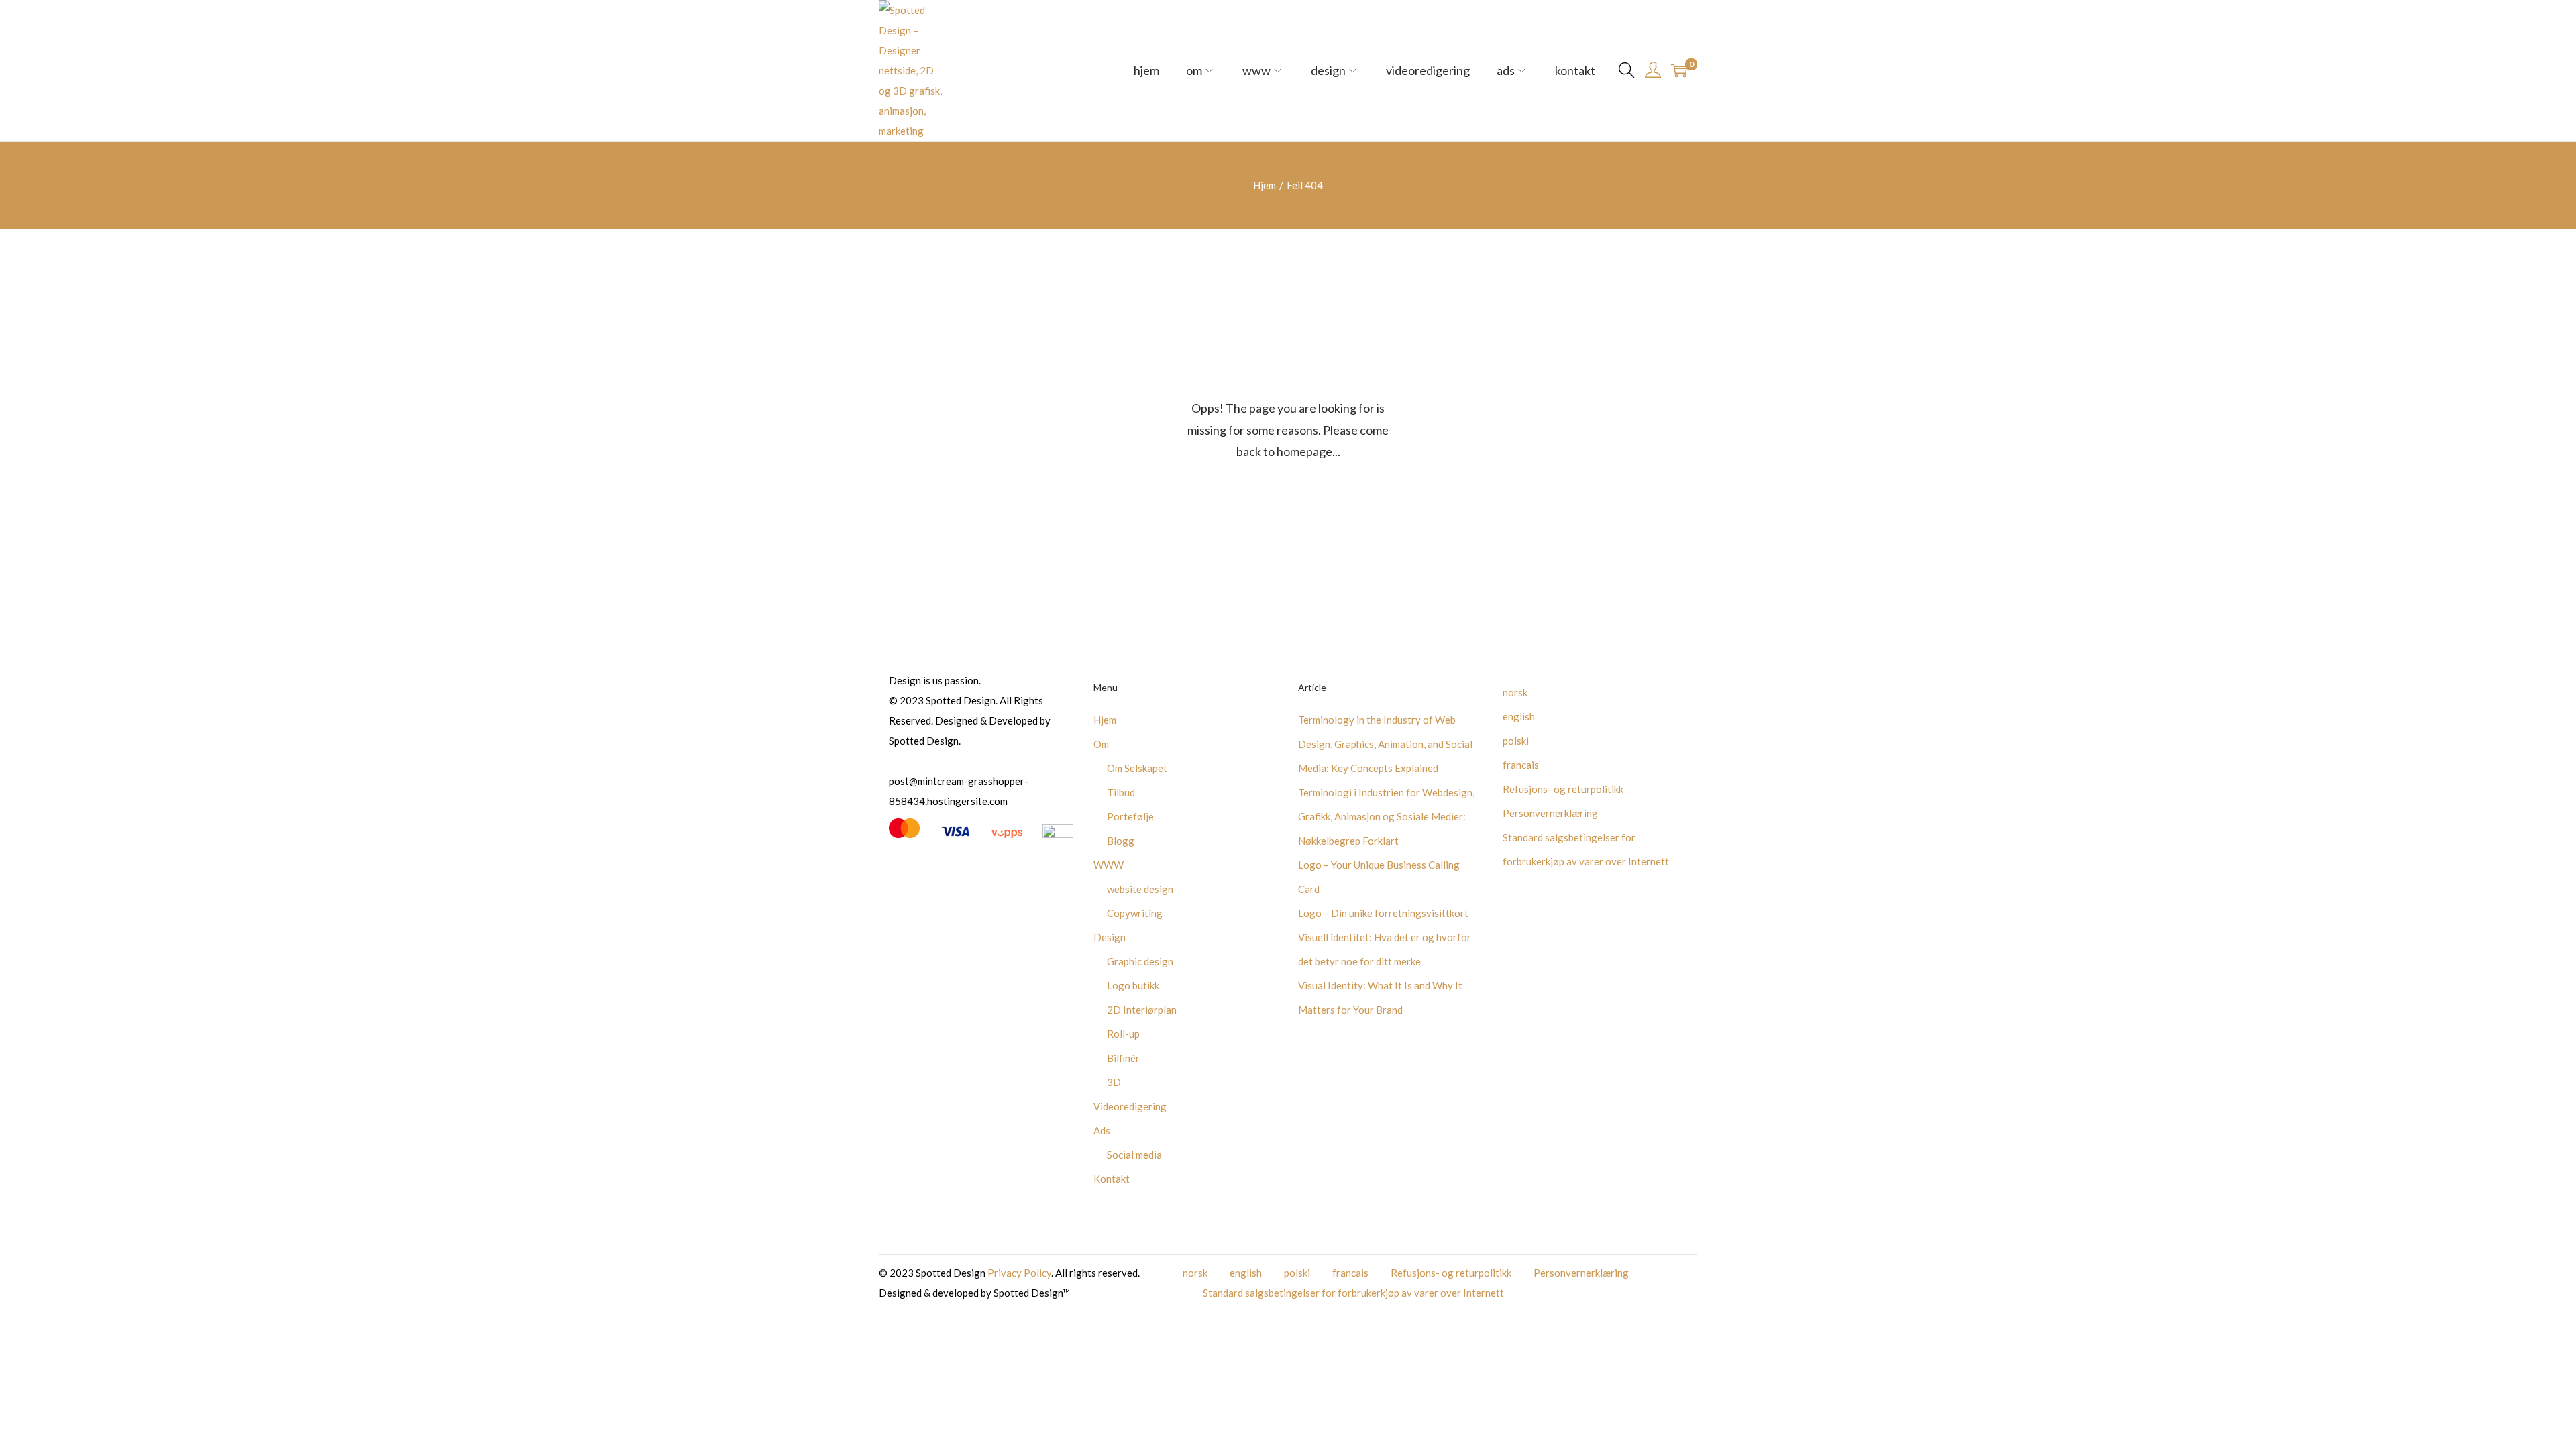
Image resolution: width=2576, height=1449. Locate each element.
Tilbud (1121, 792)
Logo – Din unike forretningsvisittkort (1383, 913)
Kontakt (1112, 1179)
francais (1521, 765)
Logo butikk (1133, 985)
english (1519, 716)
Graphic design (1140, 961)
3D (1114, 1082)
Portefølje (1130, 816)
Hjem (1265, 185)
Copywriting (1135, 913)
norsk (1515, 692)
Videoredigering (1130, 1106)
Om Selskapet (1137, 768)
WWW (1109, 865)
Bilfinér (1123, 1058)
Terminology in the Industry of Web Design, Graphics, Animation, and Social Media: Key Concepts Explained (1385, 744)
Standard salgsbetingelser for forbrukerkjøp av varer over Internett (1353, 1293)
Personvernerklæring (1550, 813)
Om (1101, 744)
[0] (1679, 70)
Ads (1102, 1130)
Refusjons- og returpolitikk (1563, 789)
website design (1140, 889)
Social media (1134, 1155)
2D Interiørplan (1142, 1010)
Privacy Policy (1019, 1273)
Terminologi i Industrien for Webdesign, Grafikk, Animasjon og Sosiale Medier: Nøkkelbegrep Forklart (1386, 816)
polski (1516, 741)
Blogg (1121, 841)
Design (1110, 937)
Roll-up (1123, 1034)
